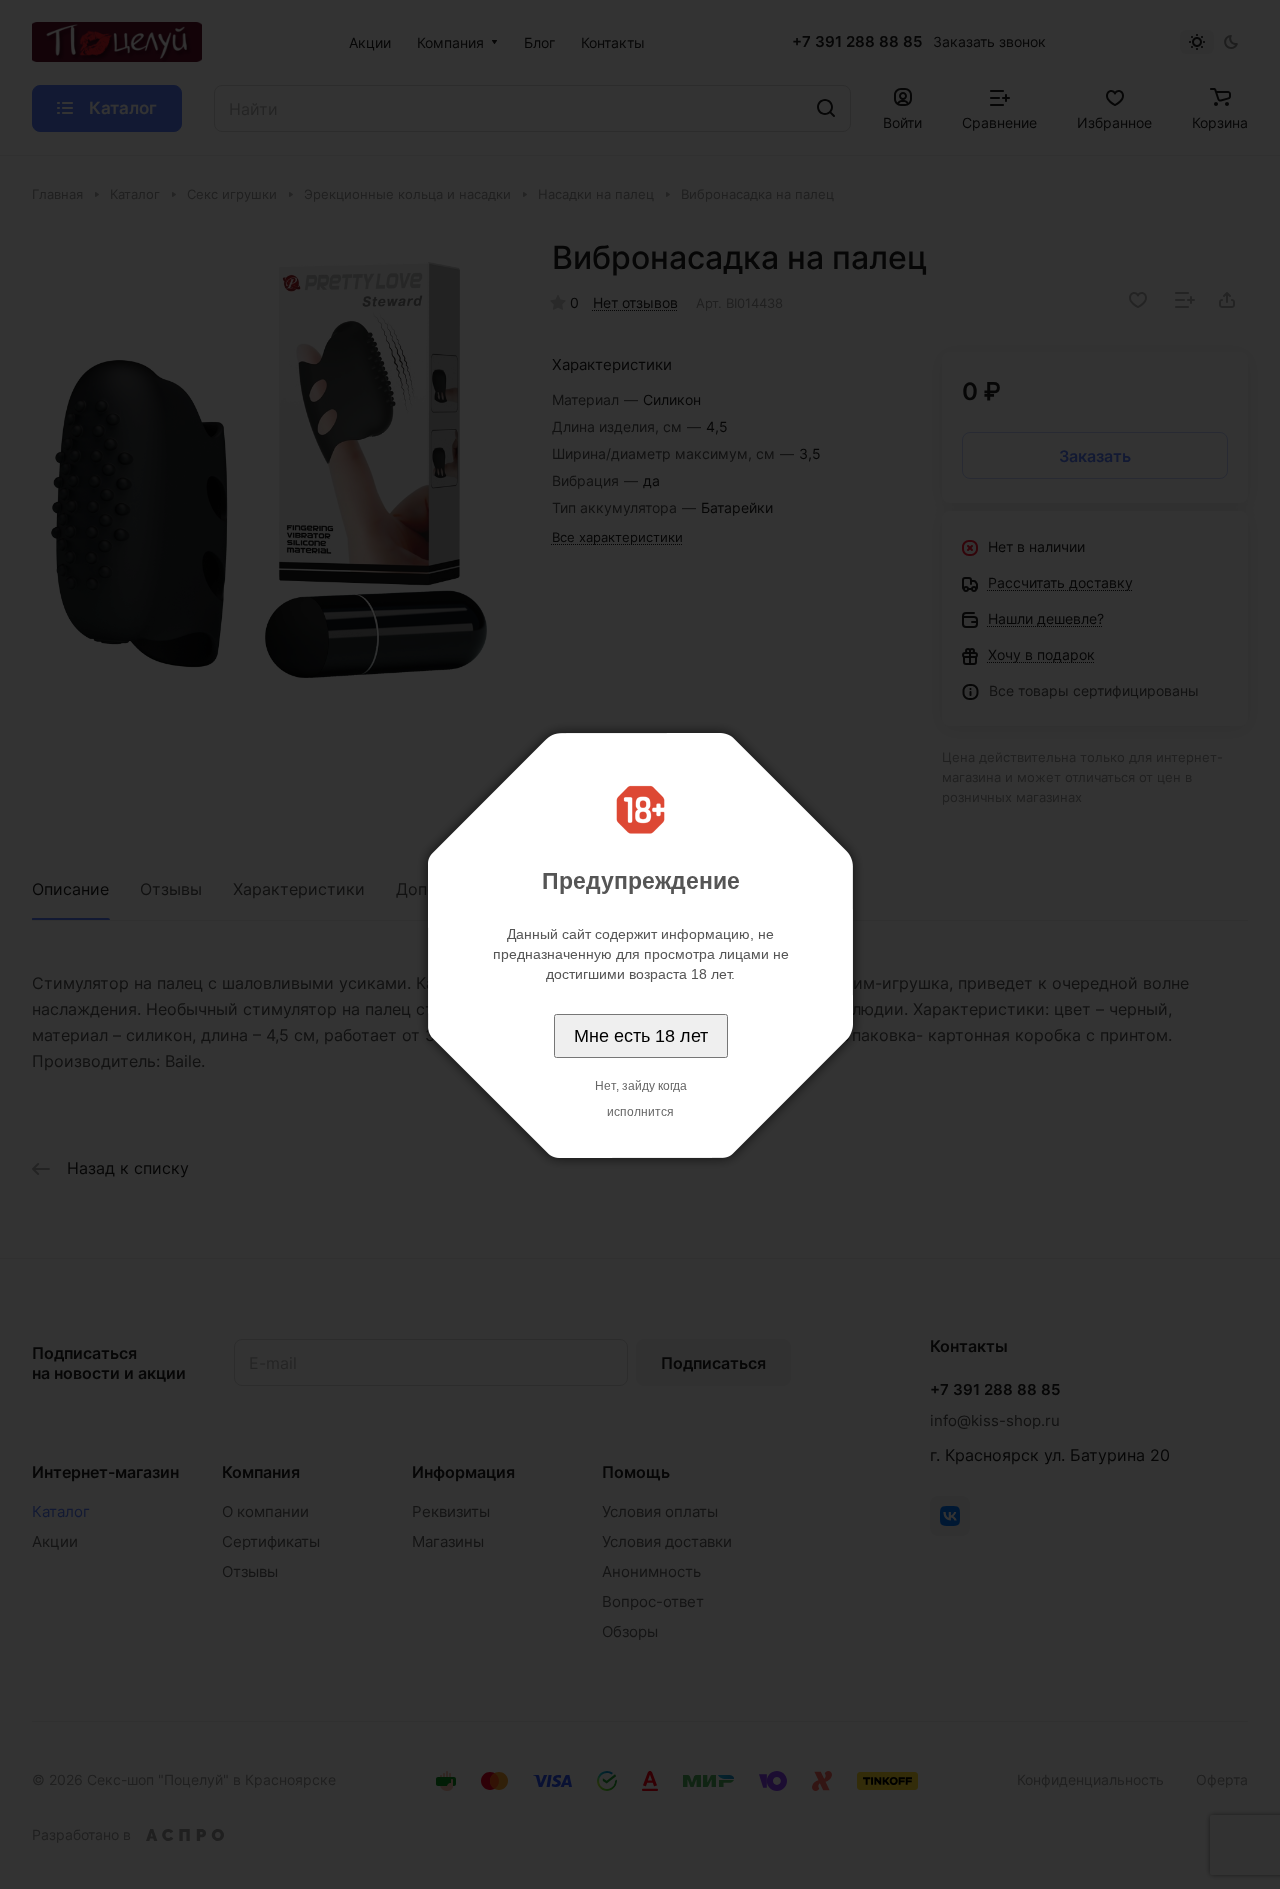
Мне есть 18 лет (641, 1036)
